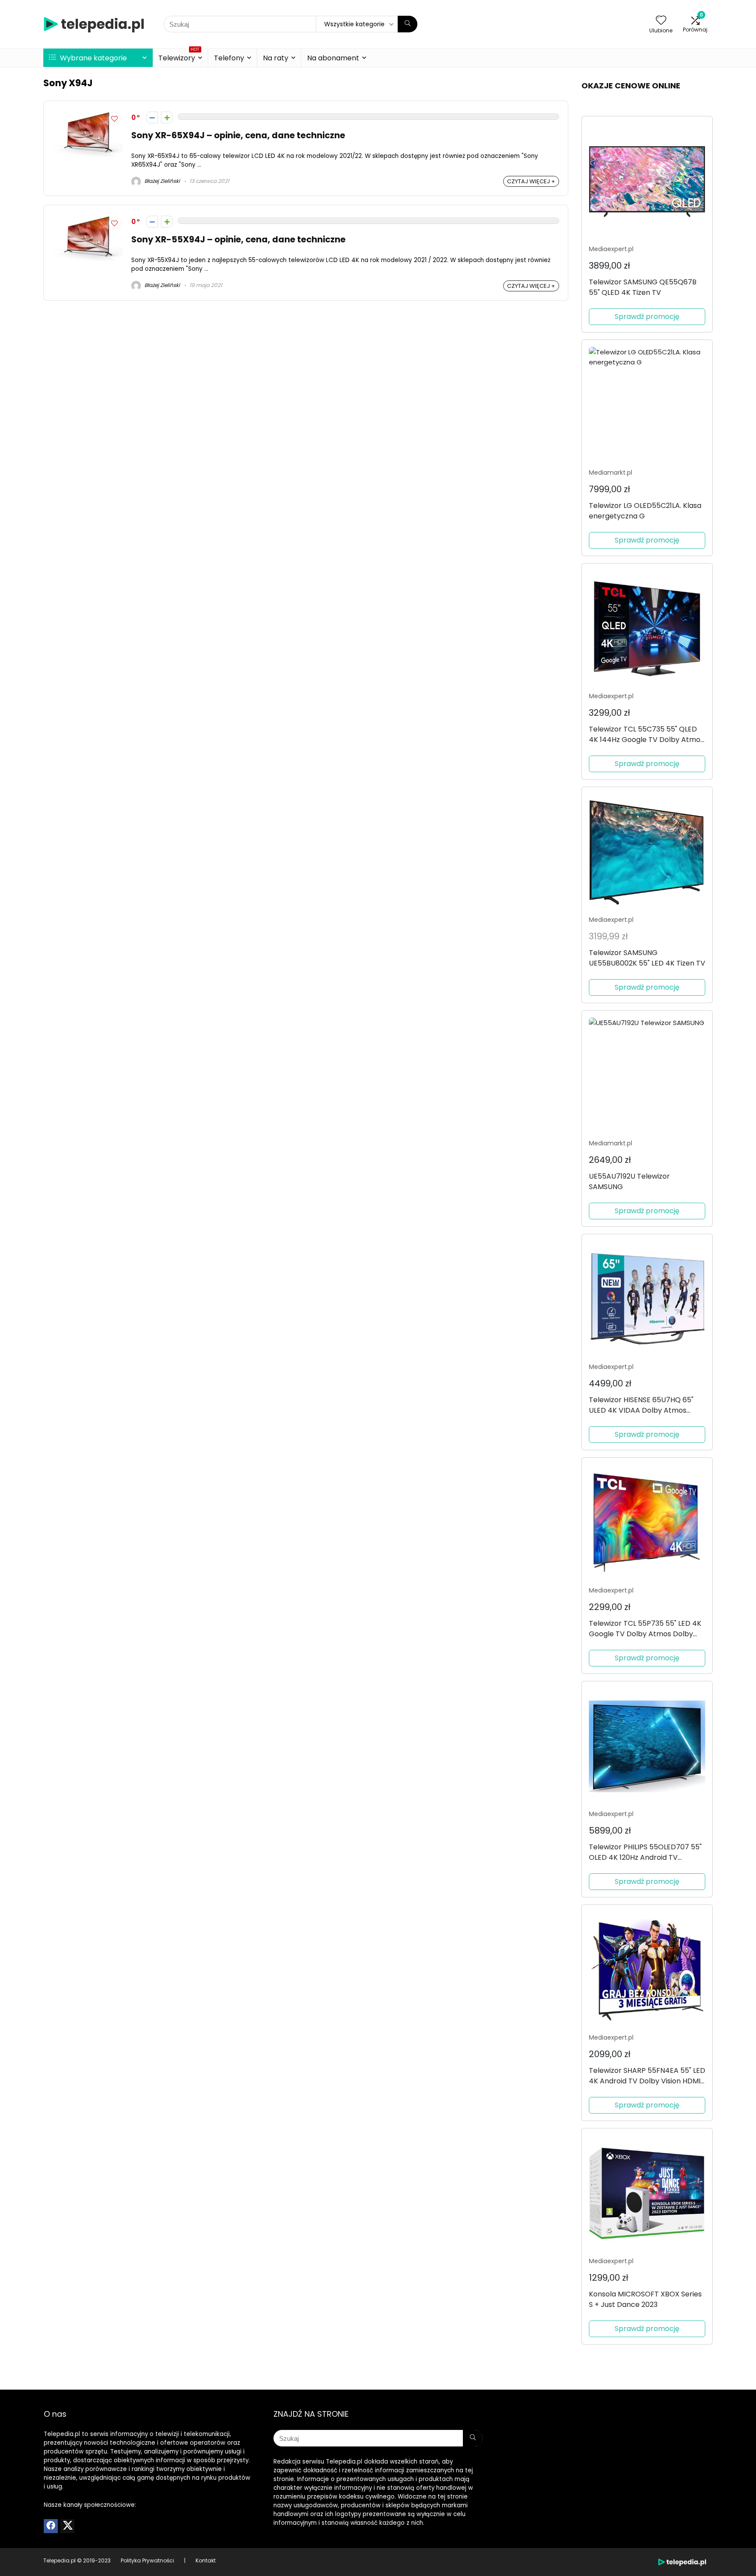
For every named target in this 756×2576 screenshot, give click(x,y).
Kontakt (206, 2560)
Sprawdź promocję (647, 317)
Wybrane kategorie (93, 58)
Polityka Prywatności (147, 2560)
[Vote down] (152, 117)
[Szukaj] (408, 24)
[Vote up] (167, 117)
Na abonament (333, 58)
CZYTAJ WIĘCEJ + (531, 181)
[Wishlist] (661, 21)
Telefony (229, 58)
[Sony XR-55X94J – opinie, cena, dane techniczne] (87, 219)
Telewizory (179, 57)
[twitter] (67, 2526)
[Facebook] (51, 2526)
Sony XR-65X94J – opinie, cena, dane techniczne (238, 135)
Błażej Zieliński (161, 181)
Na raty (276, 58)
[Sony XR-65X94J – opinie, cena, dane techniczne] (87, 115)
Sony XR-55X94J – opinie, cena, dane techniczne (238, 240)
